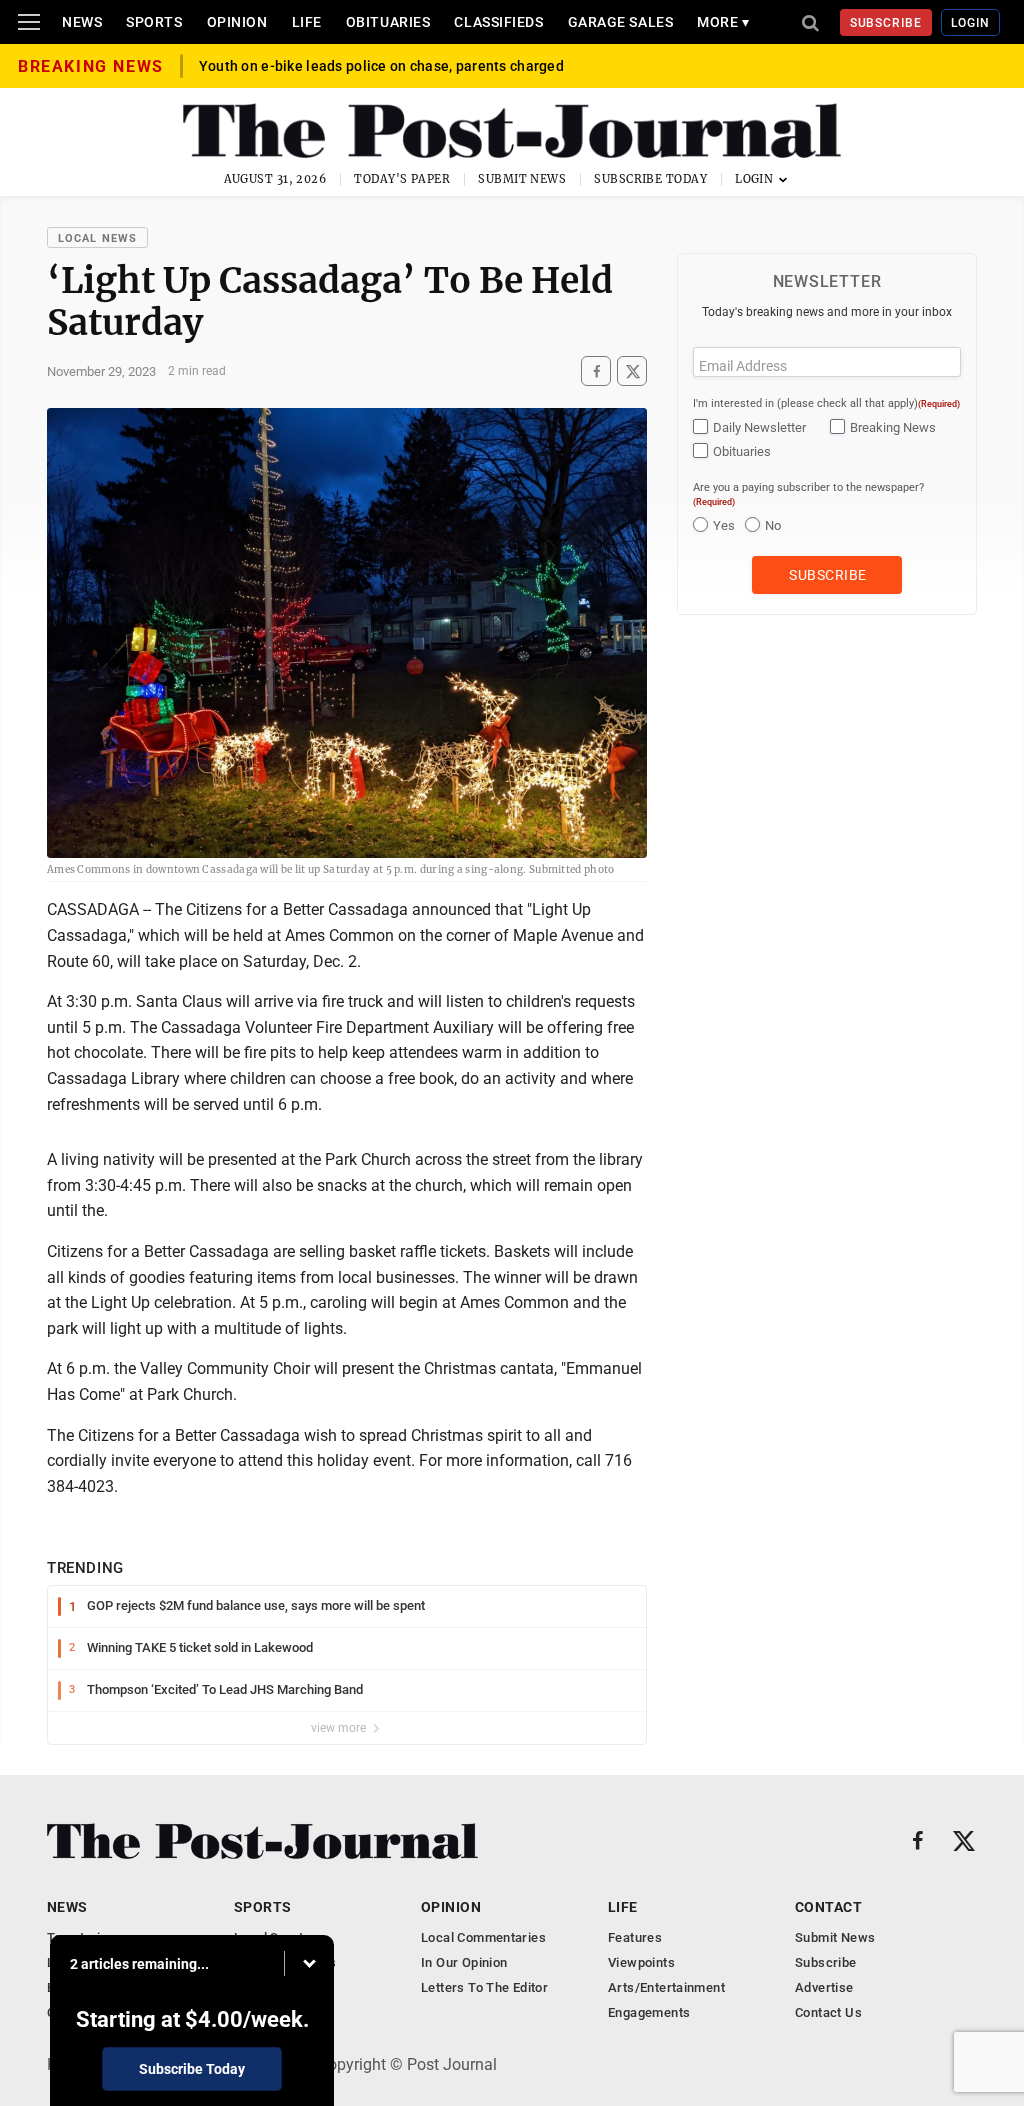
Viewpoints (641, 1962)
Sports (154, 22)
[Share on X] (632, 371)
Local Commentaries (483, 1937)
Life (307, 22)
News (82, 22)
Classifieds (498, 22)
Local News (97, 238)
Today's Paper (402, 179)
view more (340, 1728)
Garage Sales (621, 22)
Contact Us (828, 2012)
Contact (828, 1907)
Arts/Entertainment (666, 1987)
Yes (724, 525)
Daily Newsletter (759, 427)
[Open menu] (29, 22)
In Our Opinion (464, 1962)
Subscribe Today (650, 179)
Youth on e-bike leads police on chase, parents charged (381, 66)
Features (635, 1937)
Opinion (237, 22)
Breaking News (893, 427)
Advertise (824, 1987)
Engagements (649, 2012)
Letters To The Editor (484, 1987)
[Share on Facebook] (596, 371)
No (773, 525)
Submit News (522, 179)
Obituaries (388, 22)
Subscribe (886, 23)
